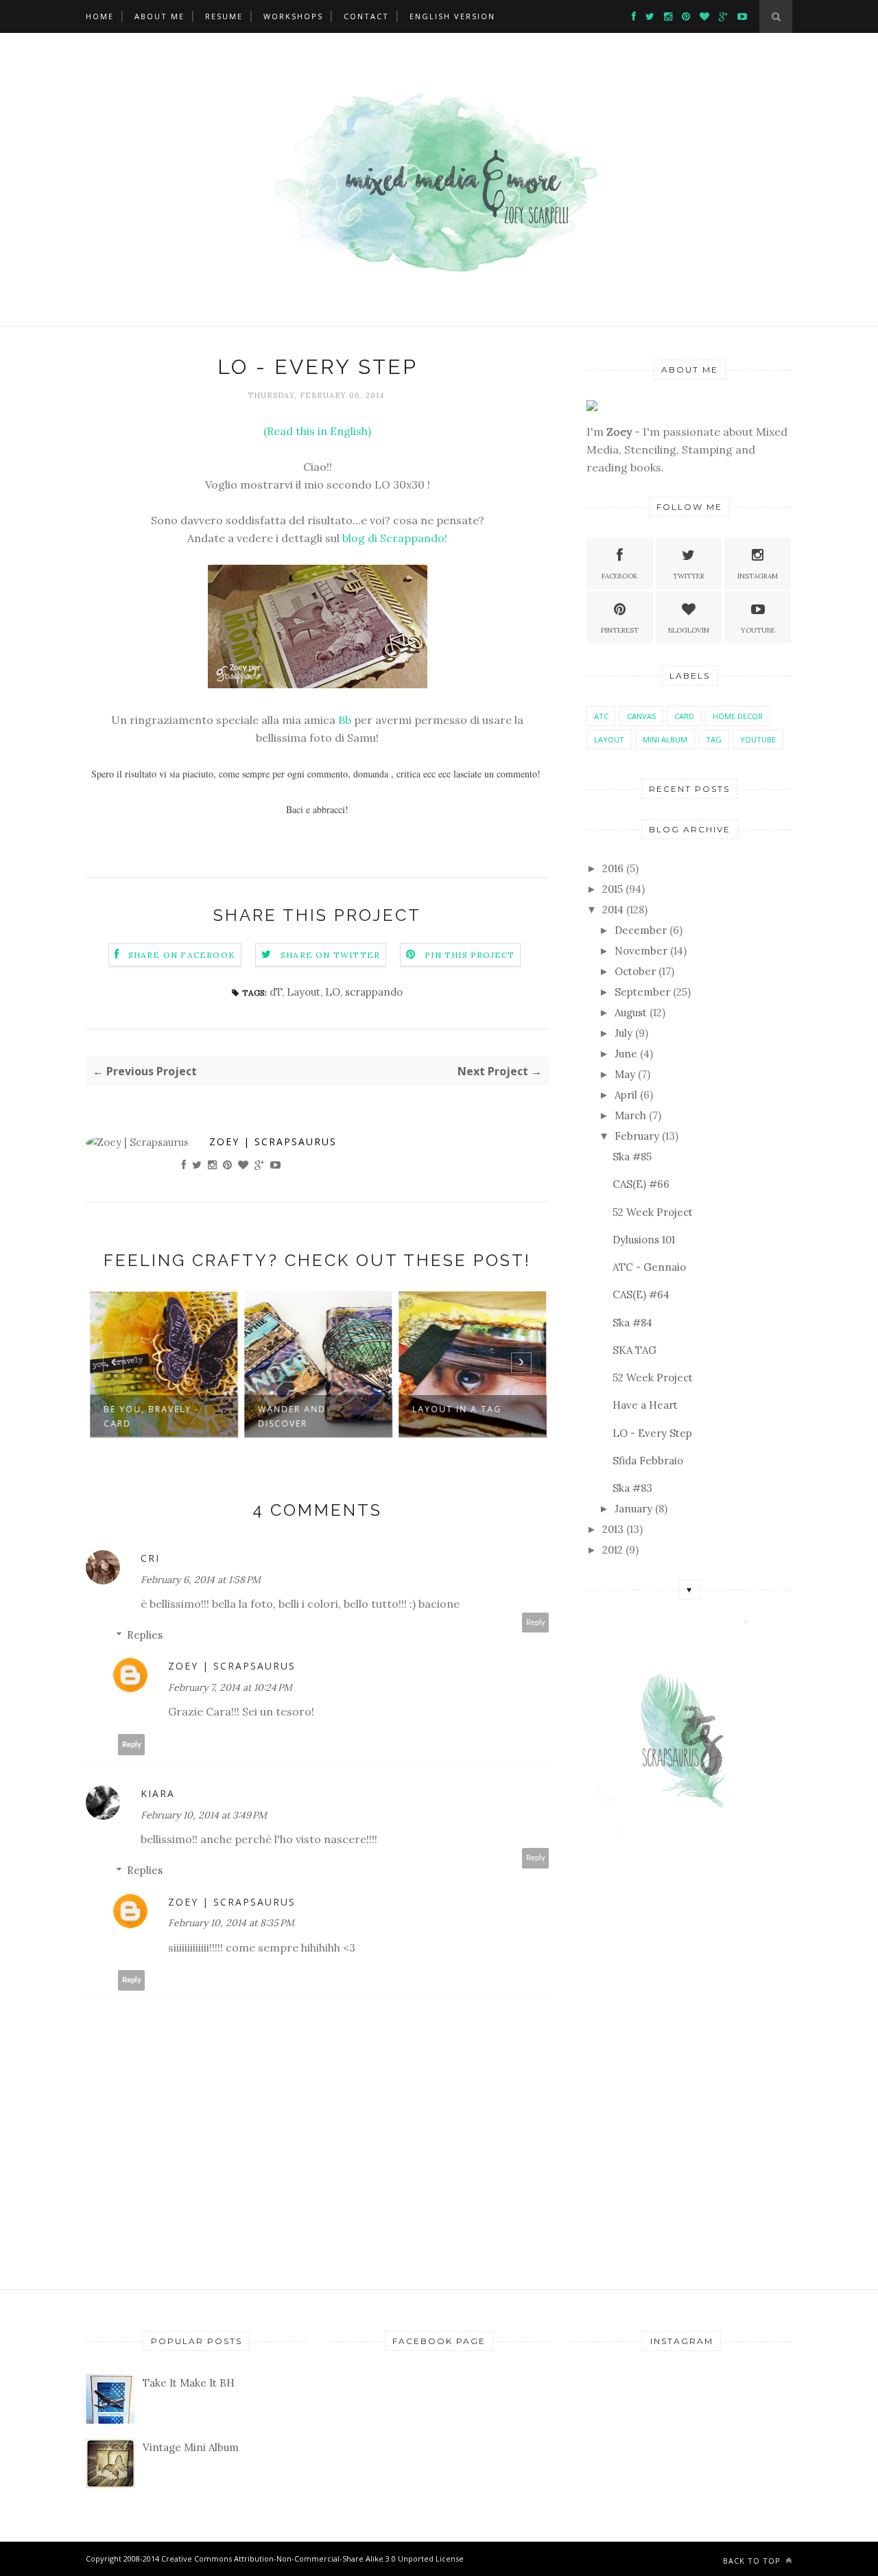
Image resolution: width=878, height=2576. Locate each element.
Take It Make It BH (189, 2383)
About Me (159, 16)
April (626, 1095)
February (637, 1136)
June (626, 1054)
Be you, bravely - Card (151, 1416)
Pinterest (620, 630)
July (624, 1033)
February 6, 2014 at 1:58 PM (201, 1580)
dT (276, 992)
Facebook (620, 576)
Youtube (758, 630)
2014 (613, 910)
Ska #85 (632, 1157)
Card (684, 716)
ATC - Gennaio (649, 1267)
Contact (366, 16)
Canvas (641, 716)
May (625, 1074)
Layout (304, 992)
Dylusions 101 (644, 1240)
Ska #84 (632, 1323)
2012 (613, 1550)
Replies (145, 1635)
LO (333, 992)
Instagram (758, 576)
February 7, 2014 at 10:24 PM (230, 1687)
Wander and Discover (291, 1416)
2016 (613, 868)
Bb (345, 720)
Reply (536, 1623)
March (630, 1115)
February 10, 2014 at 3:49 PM (204, 1815)
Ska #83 (632, 1488)
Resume (224, 16)
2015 (613, 889)
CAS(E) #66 (641, 1184)
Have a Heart (645, 1405)
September (642, 992)
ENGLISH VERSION (452, 16)
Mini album (665, 739)
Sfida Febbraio (648, 1461)
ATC (601, 716)
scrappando (374, 992)
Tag (714, 739)
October (635, 971)
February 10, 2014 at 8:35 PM (231, 1923)
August (631, 1012)
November (641, 951)
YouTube (758, 739)
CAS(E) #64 (641, 1295)
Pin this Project (470, 955)
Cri (150, 1558)
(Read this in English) (317, 431)
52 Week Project (653, 1212)
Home (100, 16)
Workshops (293, 16)
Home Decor (738, 716)
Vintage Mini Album (191, 2447)
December (641, 930)
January (633, 1509)
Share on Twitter (330, 955)
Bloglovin (689, 630)
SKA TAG (634, 1350)
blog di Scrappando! (395, 538)
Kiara (158, 1793)
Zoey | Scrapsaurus (273, 1141)
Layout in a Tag (456, 1409)
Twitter (689, 576)
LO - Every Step (652, 1433)
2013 (613, 1529)
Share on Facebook (182, 955)
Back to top (753, 2561)
